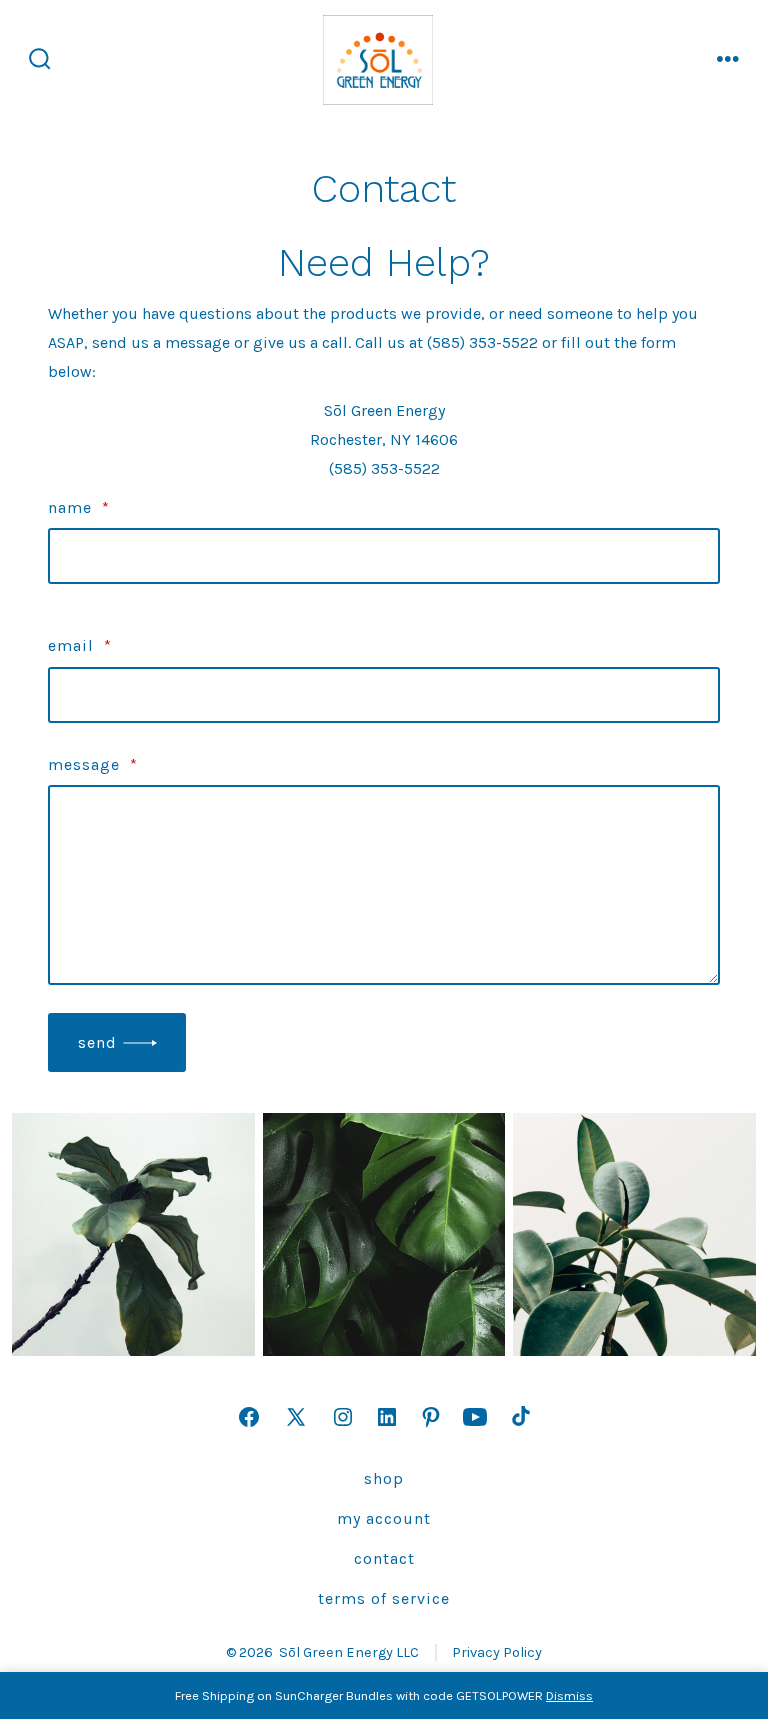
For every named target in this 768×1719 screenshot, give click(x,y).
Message (93, 764)
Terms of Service (384, 1598)
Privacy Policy (497, 1652)
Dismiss (569, 1695)
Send (97, 1042)
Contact (384, 1558)
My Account (384, 1518)
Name (79, 507)
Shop (384, 1478)
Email (80, 645)
